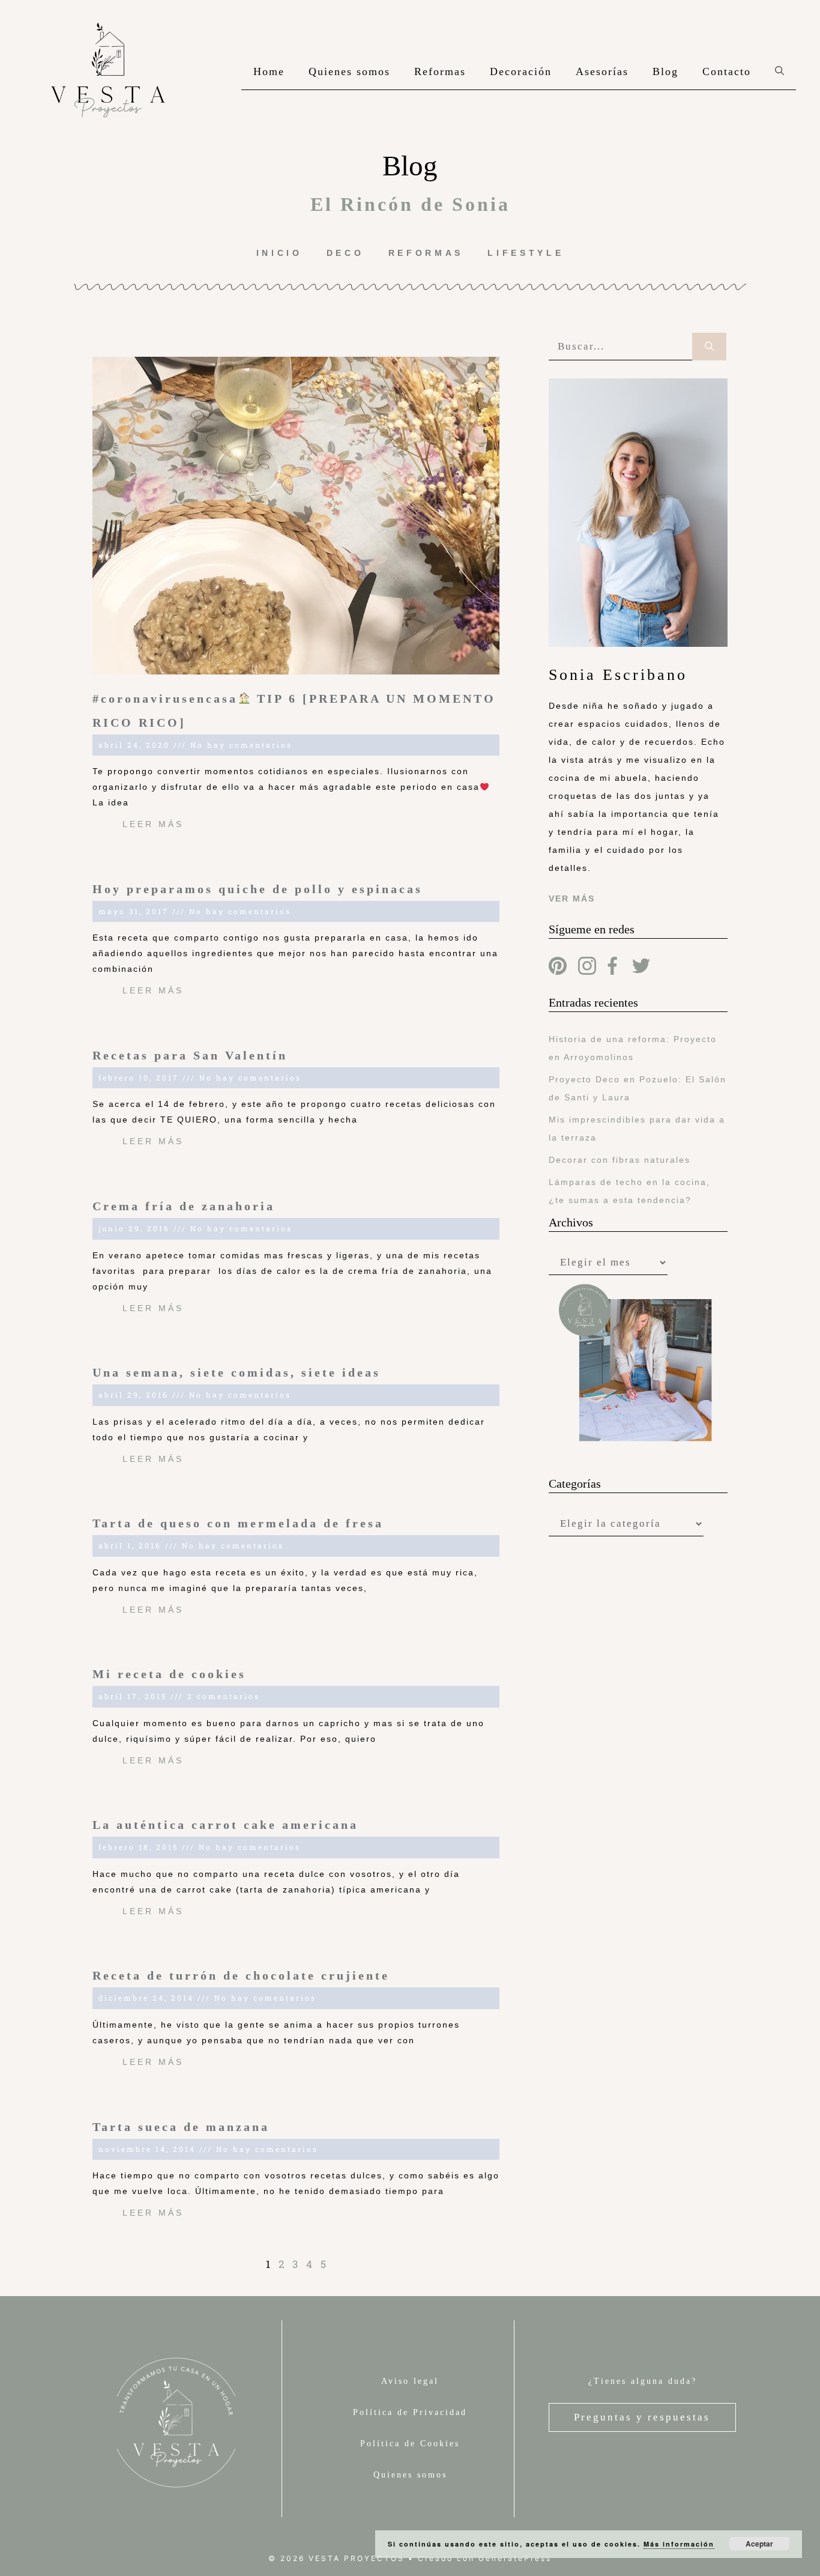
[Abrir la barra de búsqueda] (779, 71)
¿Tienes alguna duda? (643, 2381)
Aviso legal (410, 2381)
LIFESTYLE (526, 253)
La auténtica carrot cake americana (225, 1825)
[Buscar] (709, 347)
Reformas (440, 71)
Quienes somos (349, 71)
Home (269, 71)
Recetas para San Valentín (190, 1055)
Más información (679, 2544)
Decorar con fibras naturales (620, 1160)
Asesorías (602, 71)
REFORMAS (426, 253)
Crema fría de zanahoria (184, 1206)
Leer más (153, 824)
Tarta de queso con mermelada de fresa (238, 1523)
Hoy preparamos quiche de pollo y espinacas (258, 889)
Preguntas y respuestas (642, 2417)
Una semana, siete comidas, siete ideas (237, 1372)
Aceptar (759, 2544)
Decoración (521, 71)
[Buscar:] (620, 347)
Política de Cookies (410, 2444)
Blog (665, 71)
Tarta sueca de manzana (181, 2127)
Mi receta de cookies (169, 1674)
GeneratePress (515, 2558)
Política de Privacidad (410, 2412)
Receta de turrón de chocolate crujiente (241, 1975)
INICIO (279, 253)
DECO (345, 253)
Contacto (727, 71)
